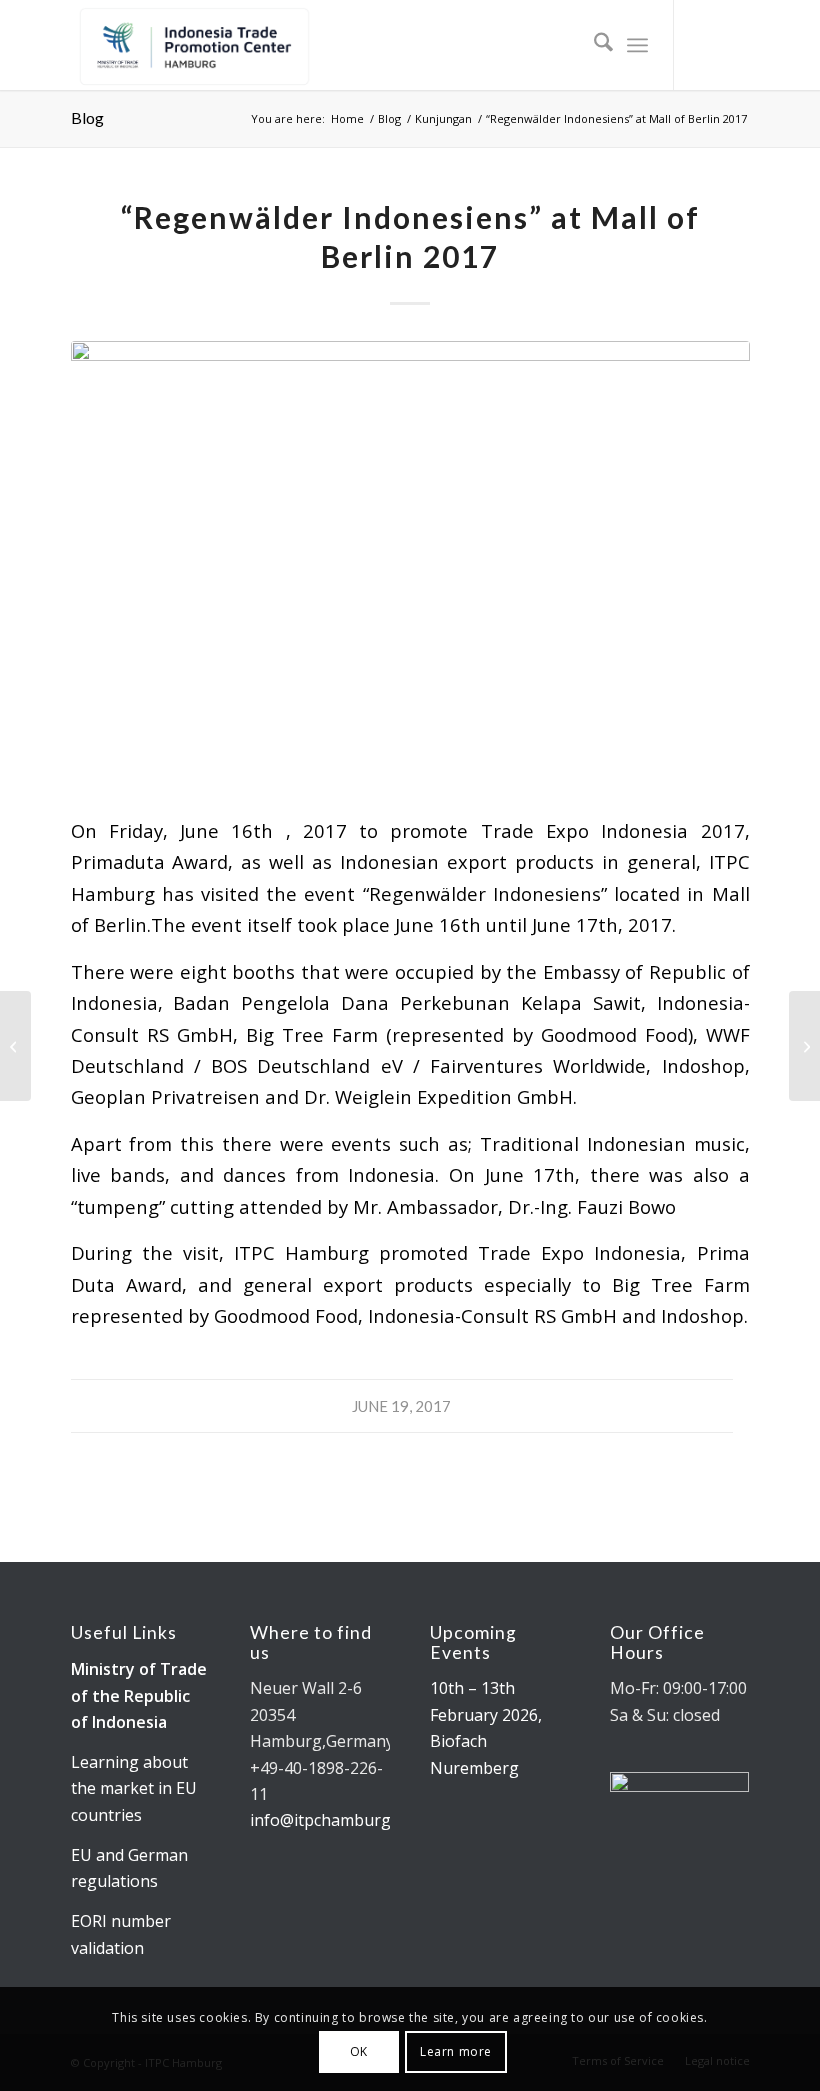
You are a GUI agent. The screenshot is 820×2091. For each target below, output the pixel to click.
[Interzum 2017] (15, 1046)
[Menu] (637, 45)
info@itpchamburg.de (331, 1820)
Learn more (456, 2051)
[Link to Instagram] (705, 45)
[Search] (593, 45)
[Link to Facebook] (735, 45)
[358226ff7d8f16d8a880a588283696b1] (410, 565)
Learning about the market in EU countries (134, 1788)
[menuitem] (593, 45)
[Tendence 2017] (804, 1046)
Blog (87, 117)
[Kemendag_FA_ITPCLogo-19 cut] (191, 45)
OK (359, 2051)
